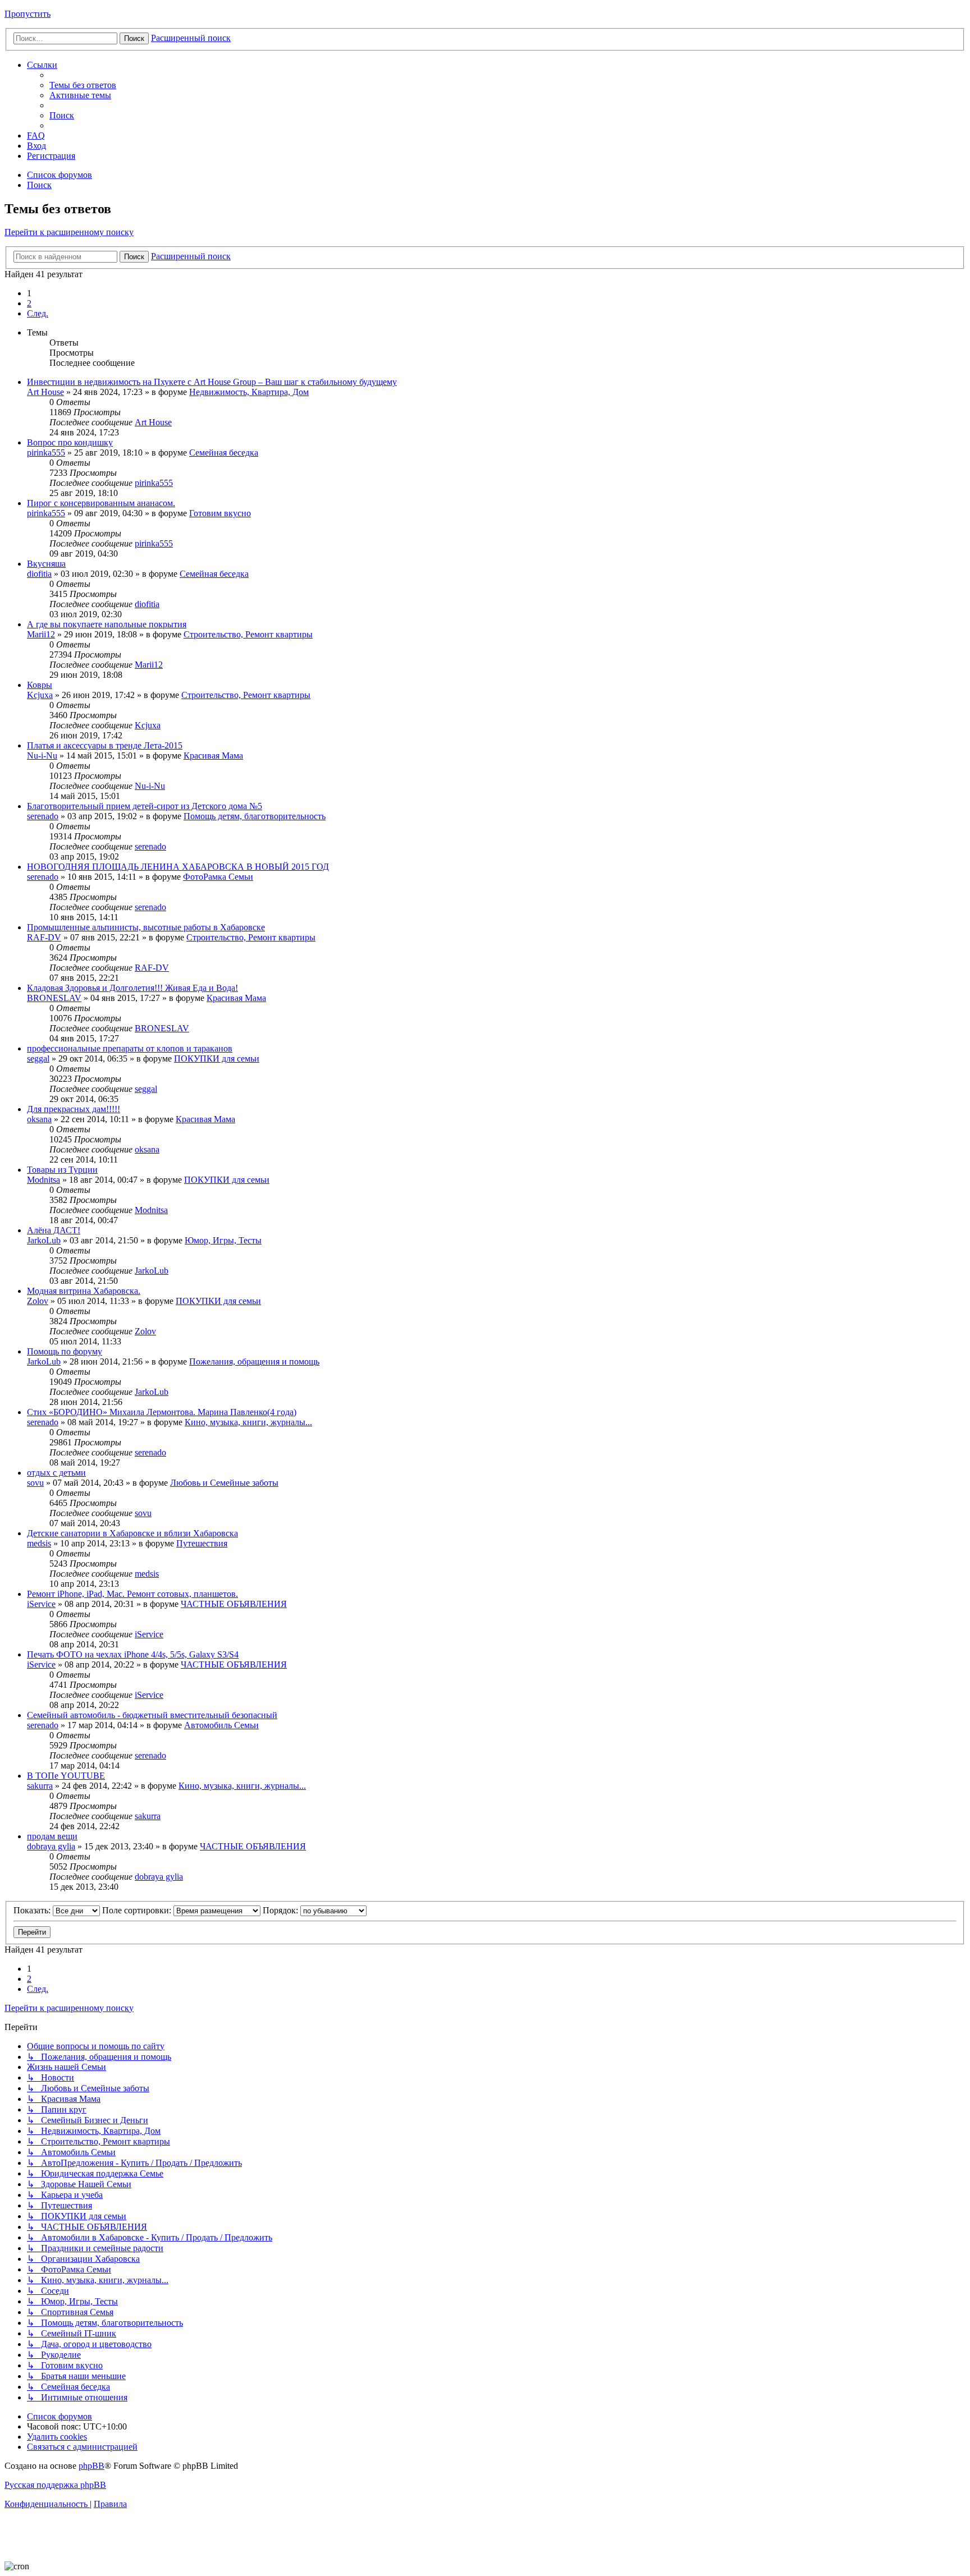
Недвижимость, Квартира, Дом (249, 392)
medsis (39, 1543)
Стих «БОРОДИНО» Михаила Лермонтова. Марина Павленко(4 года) (162, 1412)
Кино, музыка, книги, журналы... (248, 1422)
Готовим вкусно (220, 513)
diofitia (39, 574)
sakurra (40, 1786)
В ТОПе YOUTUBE (66, 1776)
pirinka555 (46, 453)
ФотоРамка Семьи (218, 877)
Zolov (38, 1301)
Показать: (33, 1910)
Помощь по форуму (65, 1351)
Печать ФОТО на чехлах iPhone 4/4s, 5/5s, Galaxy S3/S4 (133, 1654)
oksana (39, 1119)
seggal (38, 1059)
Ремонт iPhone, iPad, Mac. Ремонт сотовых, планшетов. (132, 1594)
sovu (35, 1483)
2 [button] (29, 303)
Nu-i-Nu (42, 756)
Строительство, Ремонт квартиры (248, 634)
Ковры (40, 685)
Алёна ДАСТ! (54, 1230)
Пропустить (28, 14)
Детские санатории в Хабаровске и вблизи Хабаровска (132, 1533)
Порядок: (282, 1910)
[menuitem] (83, 85)
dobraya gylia (51, 1846)
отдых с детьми (56, 1473)
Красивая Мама (213, 756)
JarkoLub (44, 1240)
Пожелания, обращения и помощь (254, 1362)
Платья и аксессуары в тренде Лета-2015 (105, 745)
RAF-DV (44, 937)
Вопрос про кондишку (70, 442)
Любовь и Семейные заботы (224, 1483)
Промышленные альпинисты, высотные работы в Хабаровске (146, 927)
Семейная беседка (224, 453)
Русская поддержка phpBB (55, 2485)
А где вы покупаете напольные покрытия (107, 624)
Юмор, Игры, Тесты (223, 1240)
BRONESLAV (54, 998)
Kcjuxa (40, 695)
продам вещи (52, 1836)
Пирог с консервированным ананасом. (101, 503)
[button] (38, 313)
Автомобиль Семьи (221, 1725)
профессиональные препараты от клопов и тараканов (130, 1048)
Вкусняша (46, 564)
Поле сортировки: (138, 1910)
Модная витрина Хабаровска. (84, 1291)
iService (41, 1604)
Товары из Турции (62, 1170)
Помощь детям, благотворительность (255, 816)
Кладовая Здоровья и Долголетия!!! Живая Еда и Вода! (132, 988)
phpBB (91, 2466)
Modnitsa (44, 1180)
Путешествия (202, 1543)
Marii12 (41, 634)
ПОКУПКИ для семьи (217, 1059)
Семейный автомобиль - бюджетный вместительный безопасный (152, 1715)
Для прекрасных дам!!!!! (74, 1109)
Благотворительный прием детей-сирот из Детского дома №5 (145, 806)
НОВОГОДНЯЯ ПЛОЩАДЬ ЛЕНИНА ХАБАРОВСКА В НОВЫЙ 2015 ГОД (178, 867)
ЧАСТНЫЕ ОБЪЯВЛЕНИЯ (234, 1604)
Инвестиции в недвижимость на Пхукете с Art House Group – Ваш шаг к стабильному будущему (212, 382)
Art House (45, 392)
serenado (43, 816)
